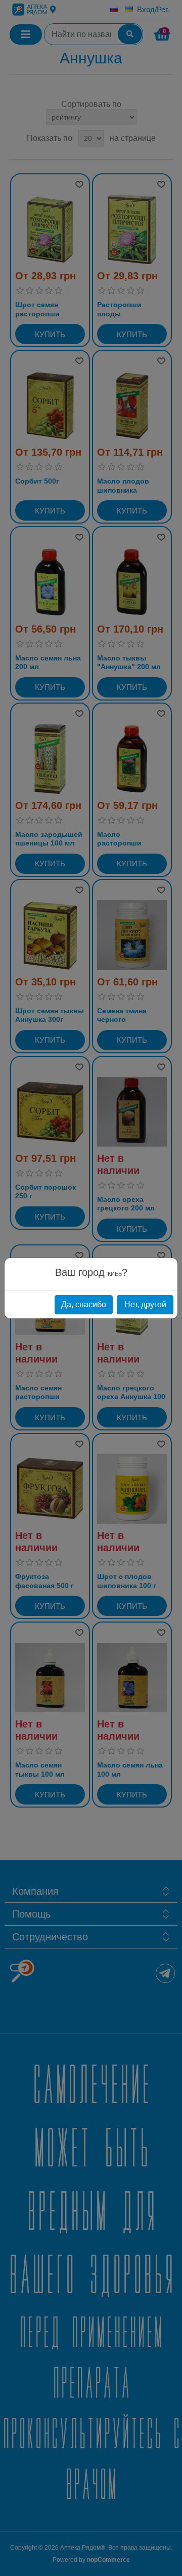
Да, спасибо (84, 1304)
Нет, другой (145, 1304)
